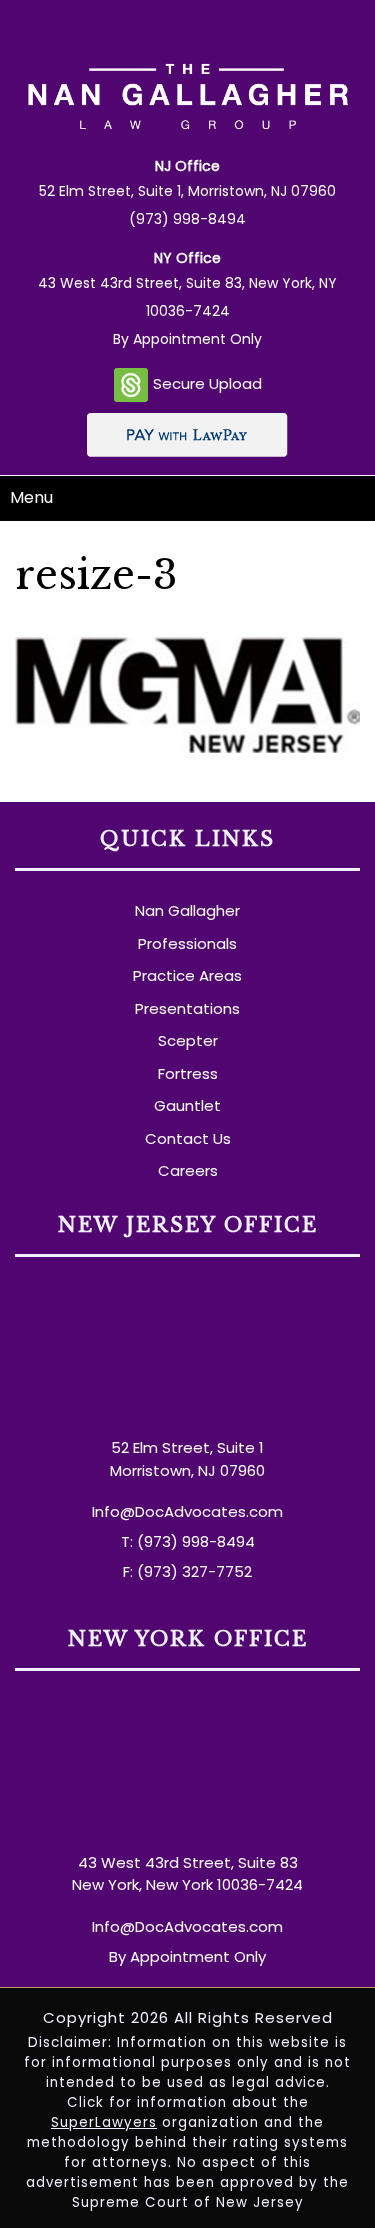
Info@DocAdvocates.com (187, 1511)
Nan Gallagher (187, 910)
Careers (188, 1170)
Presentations (187, 1008)
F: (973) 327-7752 (187, 1571)
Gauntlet (187, 1105)
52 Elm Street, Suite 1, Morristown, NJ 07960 (187, 191)
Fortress (188, 1073)
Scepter (188, 1040)
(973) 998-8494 (187, 219)
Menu (31, 497)
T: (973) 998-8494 (188, 1541)
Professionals (187, 943)
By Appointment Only (187, 339)
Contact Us (188, 1138)
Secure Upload (207, 383)
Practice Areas (187, 975)
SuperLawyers (104, 2122)
